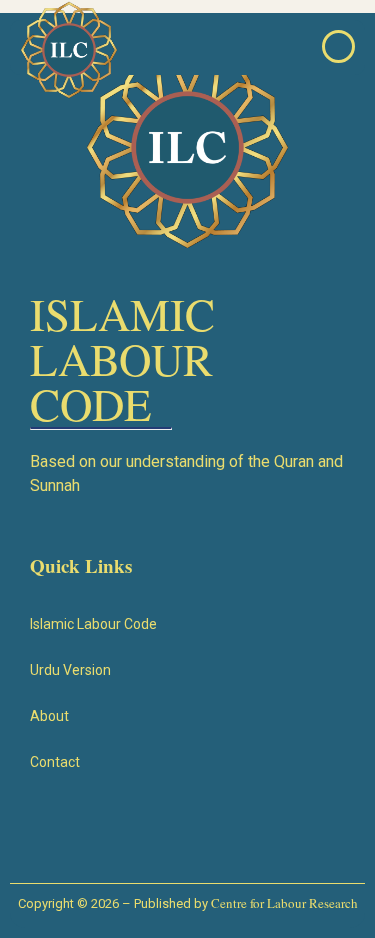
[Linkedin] (248, 834)
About (49, 716)
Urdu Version (70, 670)
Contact (55, 762)
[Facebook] (59, 834)
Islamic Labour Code (93, 624)
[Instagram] (185, 834)
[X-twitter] (122, 834)
